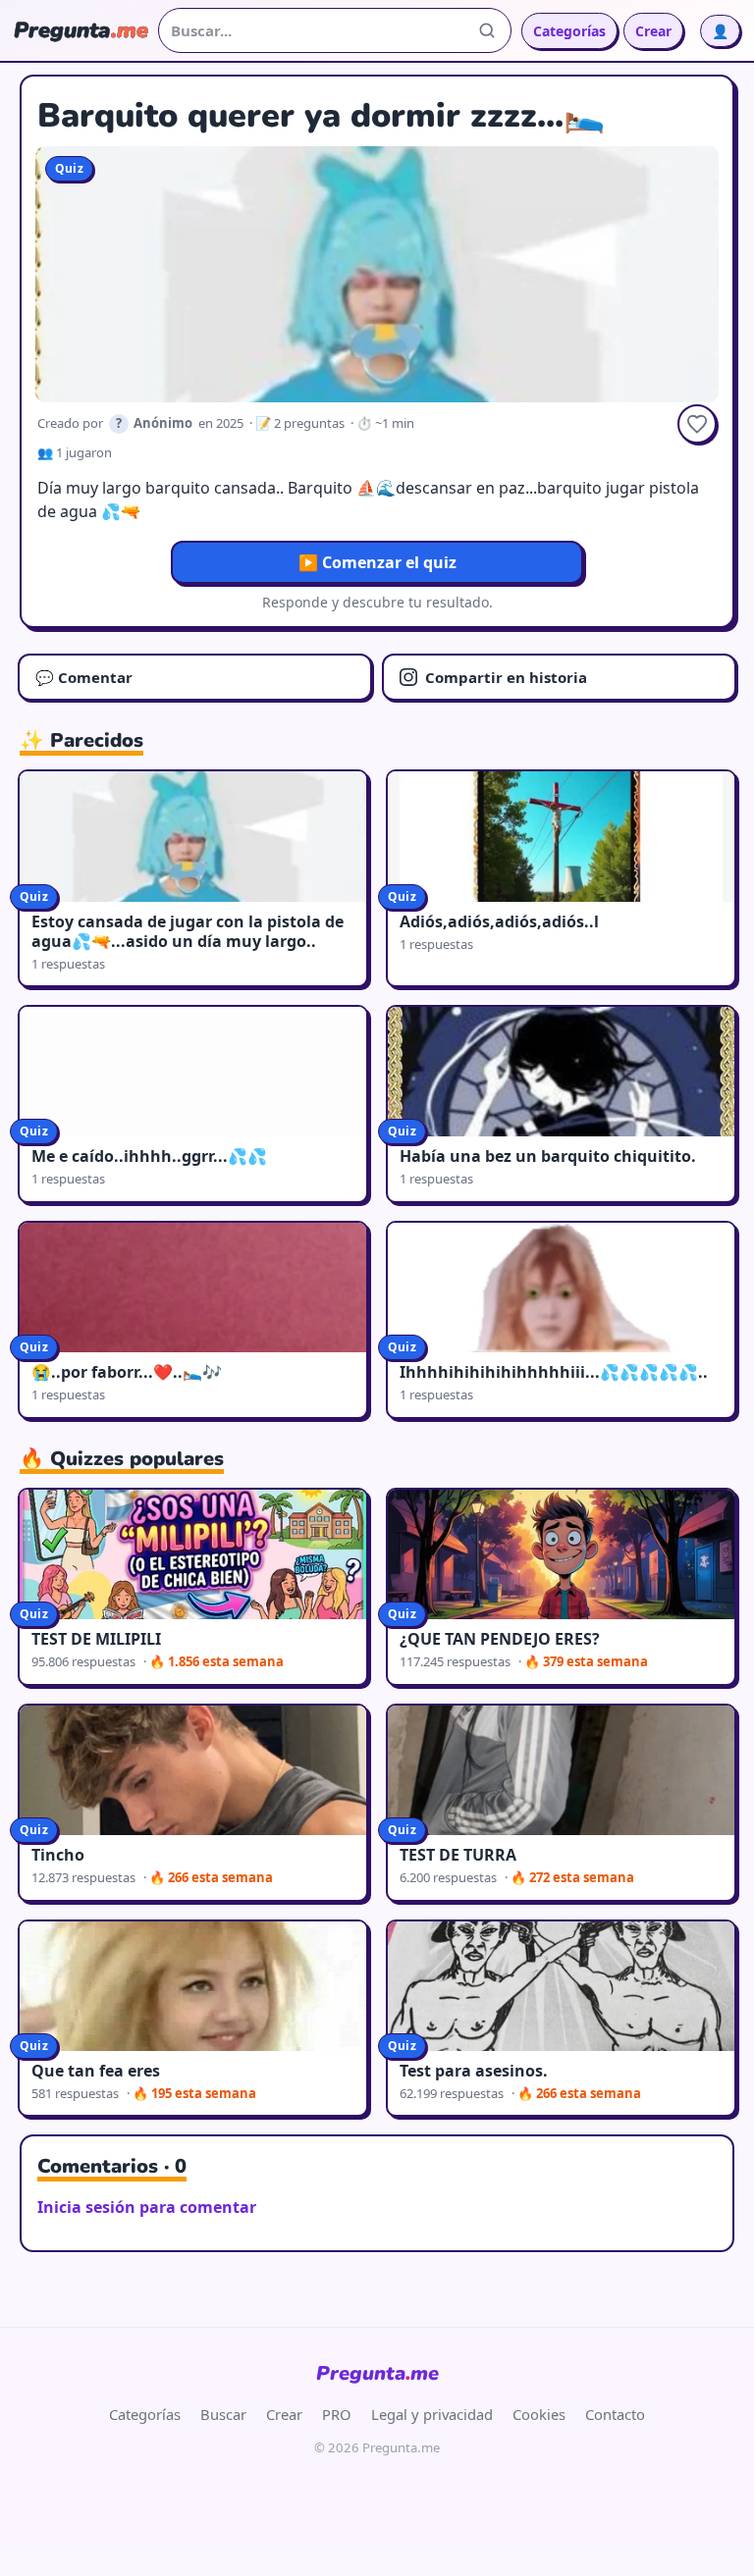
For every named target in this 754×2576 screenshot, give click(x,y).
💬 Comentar (84, 677)
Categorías (569, 31)
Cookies (539, 2414)
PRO (337, 2414)
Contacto (615, 2414)
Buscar (223, 2414)
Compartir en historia (506, 677)
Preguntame (377, 2373)
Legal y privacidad (432, 2414)
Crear (653, 31)
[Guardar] (697, 424)
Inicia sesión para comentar (147, 2207)
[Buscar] (487, 30)
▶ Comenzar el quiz (377, 562)
